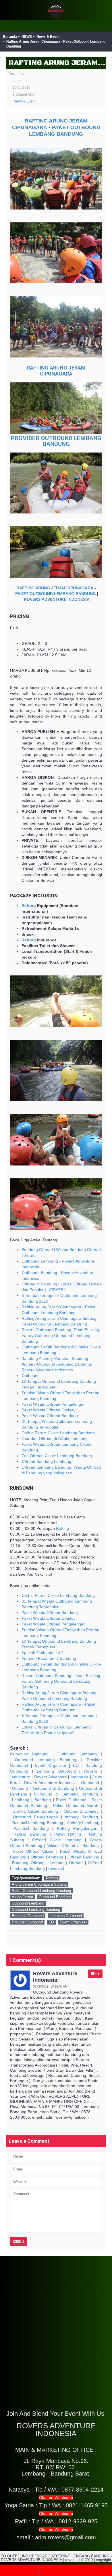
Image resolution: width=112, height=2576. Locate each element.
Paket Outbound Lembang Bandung (41, 1891)
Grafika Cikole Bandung (35, 1811)
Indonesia (80, 1777)
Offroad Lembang (47, 1857)
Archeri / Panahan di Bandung (49, 1658)
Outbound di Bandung (53, 1788)
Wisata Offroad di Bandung (73, 1846)
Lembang (21, 1800)
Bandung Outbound (28, 1916)
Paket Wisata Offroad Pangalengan (54, 1404)
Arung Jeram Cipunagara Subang (39, 1884)
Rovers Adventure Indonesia (50, 1783)
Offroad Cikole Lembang (57, 1840)
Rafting (29, 906)
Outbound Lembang (77, 1754)
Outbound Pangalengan (35, 1817)
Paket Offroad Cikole (33, 1851)
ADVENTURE (54, 599)
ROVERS (32, 599)
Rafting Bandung (30, 1834)
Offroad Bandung (83, 1857)
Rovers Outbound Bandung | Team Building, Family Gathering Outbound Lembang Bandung (61, 1681)
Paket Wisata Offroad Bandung (50, 1416)
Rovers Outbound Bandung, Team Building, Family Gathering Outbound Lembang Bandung (61, 1336)
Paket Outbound (71, 1800)
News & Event (48, 37)
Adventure (21, 1777)
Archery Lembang (83, 1823)
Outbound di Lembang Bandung (66, 1794)
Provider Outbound (27, 1922)
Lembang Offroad (66, 1863)
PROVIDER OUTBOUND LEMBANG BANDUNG (56, 441)
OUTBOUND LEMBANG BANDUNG (63, 594)
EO (76, 1765)
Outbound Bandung (29, 1754)
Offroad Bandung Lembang (46, 1461)
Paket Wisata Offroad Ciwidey (49, 1410)
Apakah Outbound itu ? (43, 1653)
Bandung (43, 1800)
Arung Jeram (22, 1897)
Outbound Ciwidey (81, 1811)
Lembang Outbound (56, 1771)
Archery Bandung (81, 1817)
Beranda (10, 37)
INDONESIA (79, 599)
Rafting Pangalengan (77, 1828)
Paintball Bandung (31, 1828)
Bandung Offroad (28, 1863)
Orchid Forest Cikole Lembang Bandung (58, 1433)
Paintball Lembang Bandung (37, 1823)
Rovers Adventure (51, 1777)
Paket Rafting (68, 1834)
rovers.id (56, 1868)
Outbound (31, 1376)
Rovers (91, 1771)
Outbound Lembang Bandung (46, 1760)
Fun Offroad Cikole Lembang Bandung (57, 1456)
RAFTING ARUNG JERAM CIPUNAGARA (55, 588)
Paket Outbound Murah (76, 1805)
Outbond (20, 1788)
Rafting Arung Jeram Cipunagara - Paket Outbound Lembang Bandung (56, 44)
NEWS (27, 37)
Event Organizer (51, 1765)
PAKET (60, 127)
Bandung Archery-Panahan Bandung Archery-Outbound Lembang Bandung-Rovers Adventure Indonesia (57, 1364)
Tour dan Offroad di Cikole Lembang (55, 1439)
